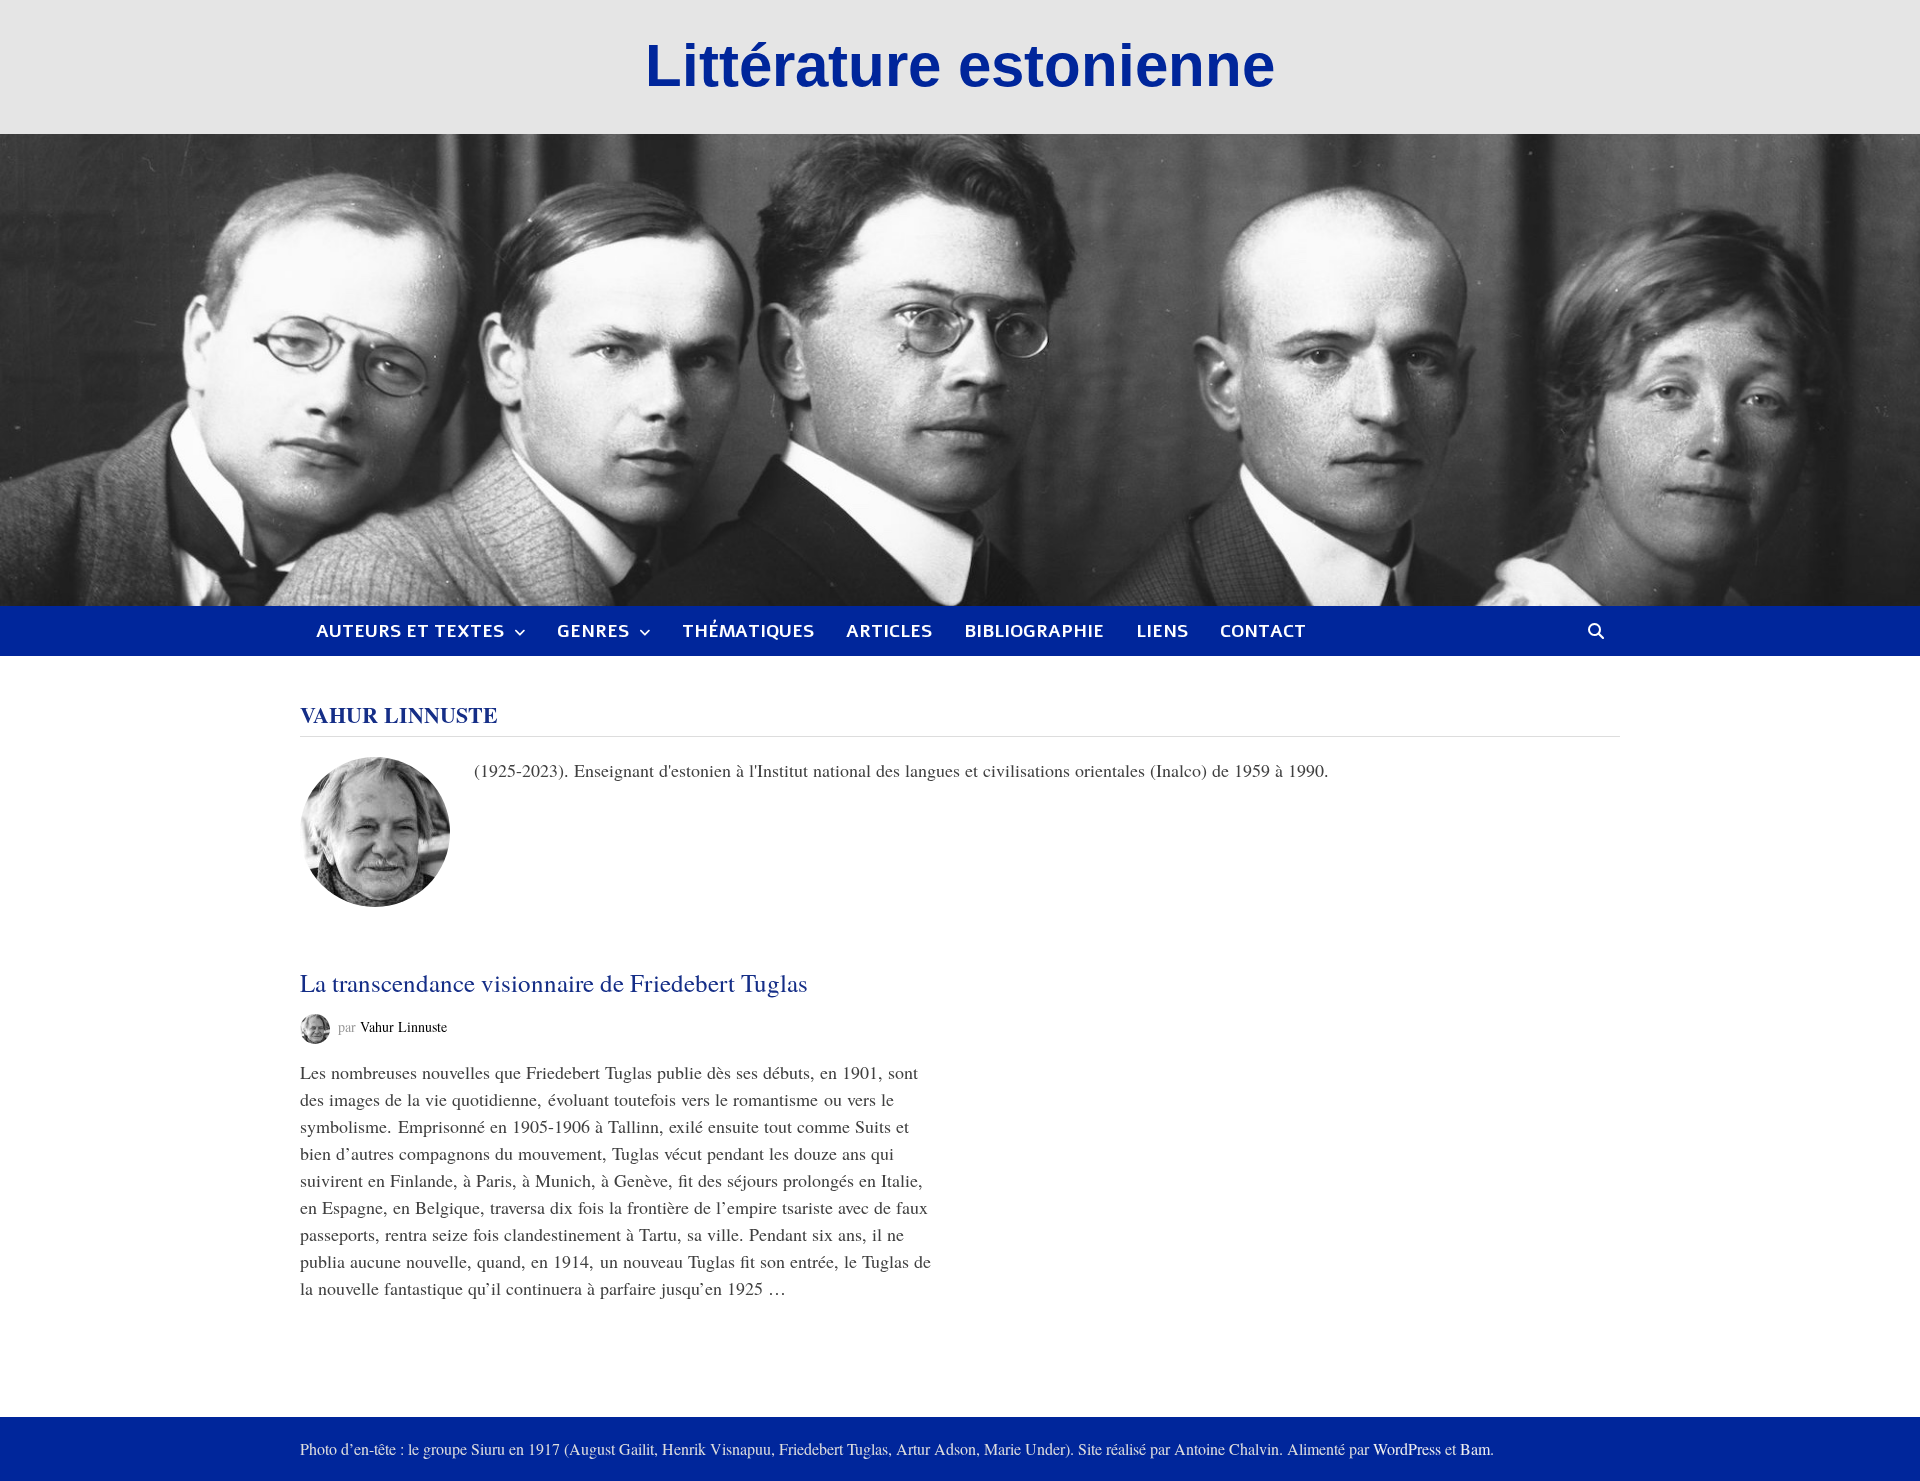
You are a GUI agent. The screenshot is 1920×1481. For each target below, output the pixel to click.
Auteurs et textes (410, 631)
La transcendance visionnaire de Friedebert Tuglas (554, 982)
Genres (593, 631)
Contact (1263, 631)
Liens (1162, 631)
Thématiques (748, 631)
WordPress (1407, 1448)
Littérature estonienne (960, 65)
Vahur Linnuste (403, 1027)
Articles (889, 631)
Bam (1475, 1448)
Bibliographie (1034, 631)
